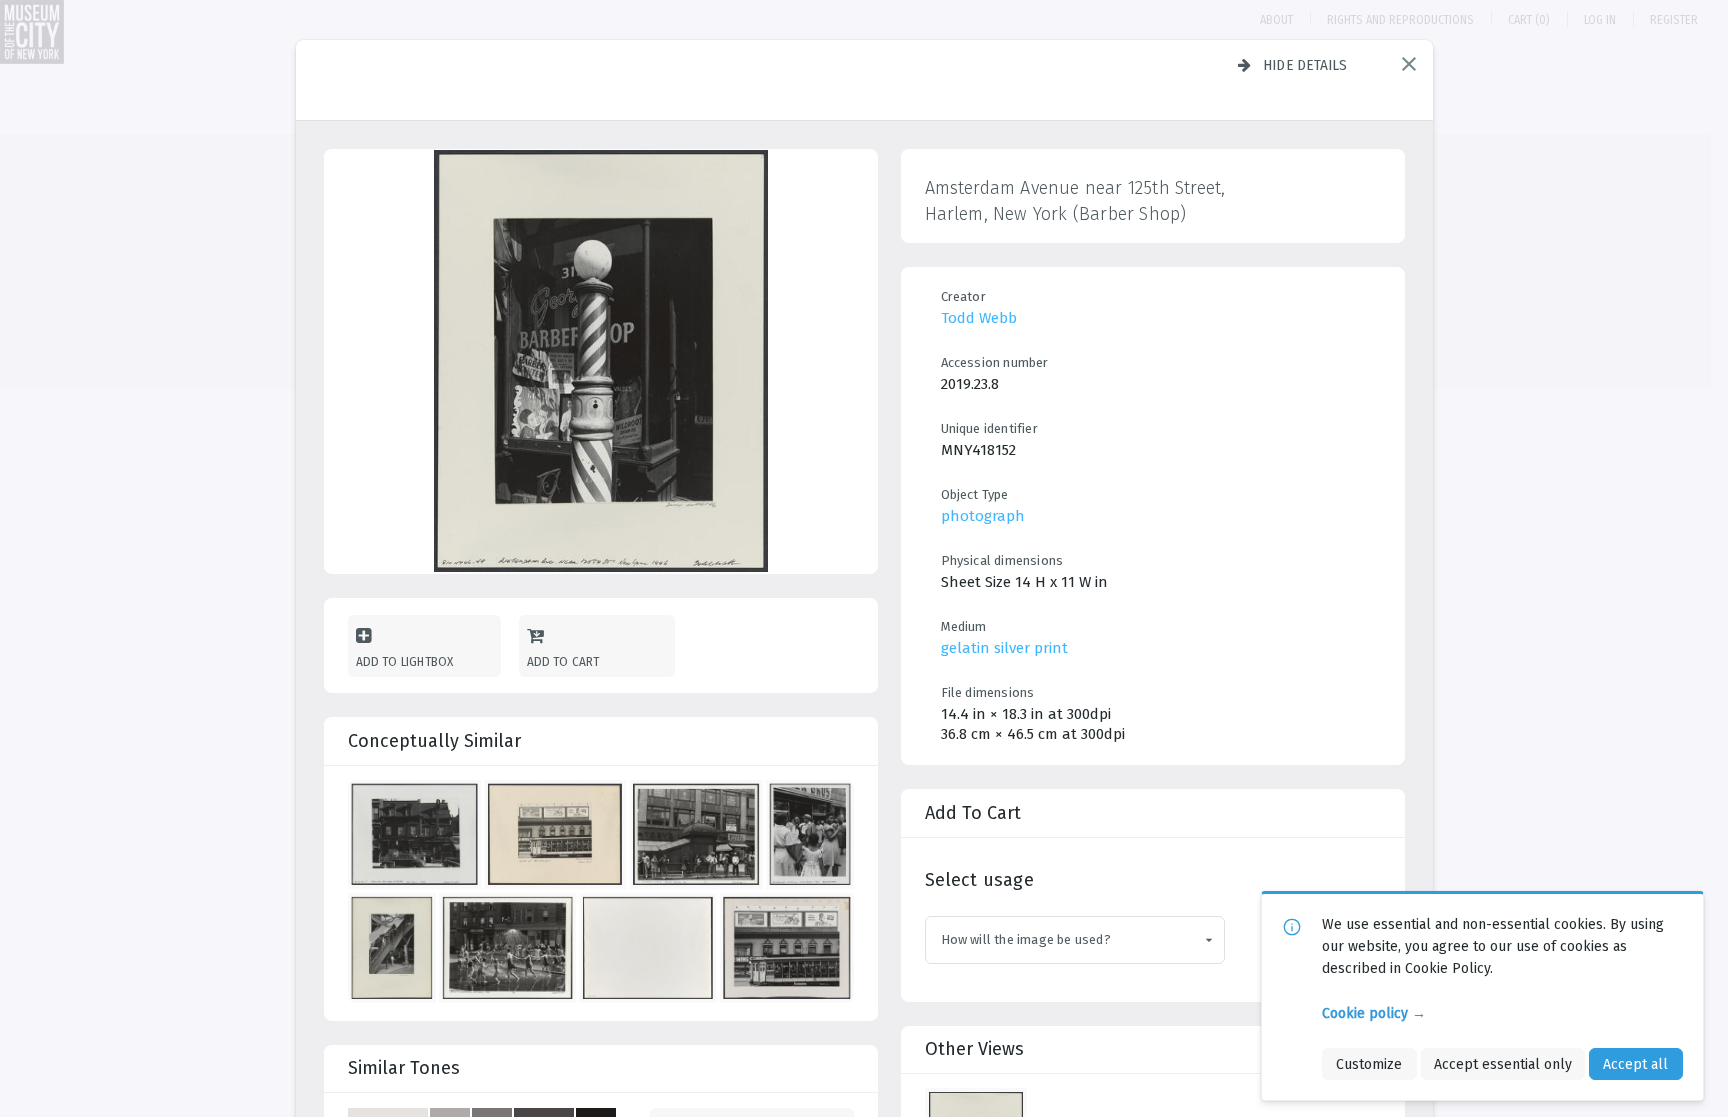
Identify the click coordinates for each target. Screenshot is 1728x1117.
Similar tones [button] (404, 1068)
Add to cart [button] (563, 661)
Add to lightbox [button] (405, 661)
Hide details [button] (1305, 65)
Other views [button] (974, 1049)
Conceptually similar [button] (434, 741)
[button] (1409, 64)
